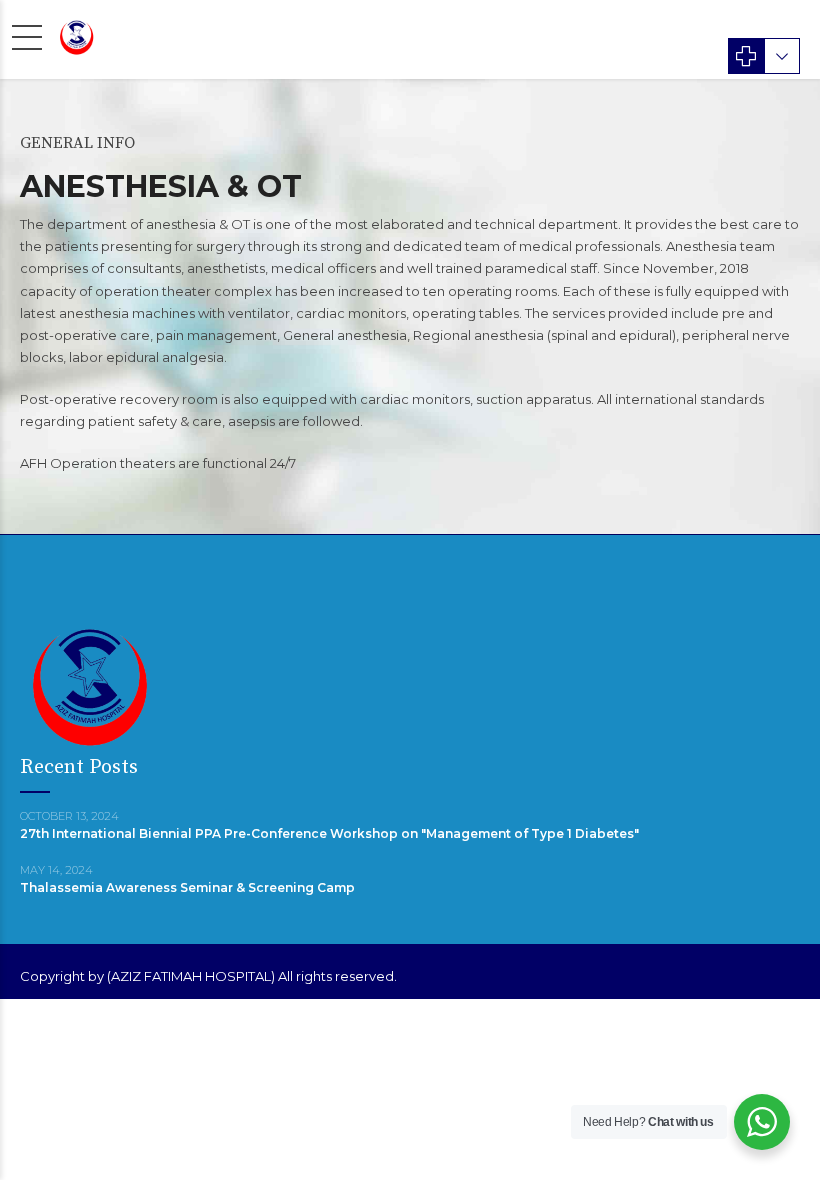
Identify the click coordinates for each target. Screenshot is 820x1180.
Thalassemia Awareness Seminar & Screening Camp (187, 887)
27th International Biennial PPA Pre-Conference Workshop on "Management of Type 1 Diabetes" (329, 833)
